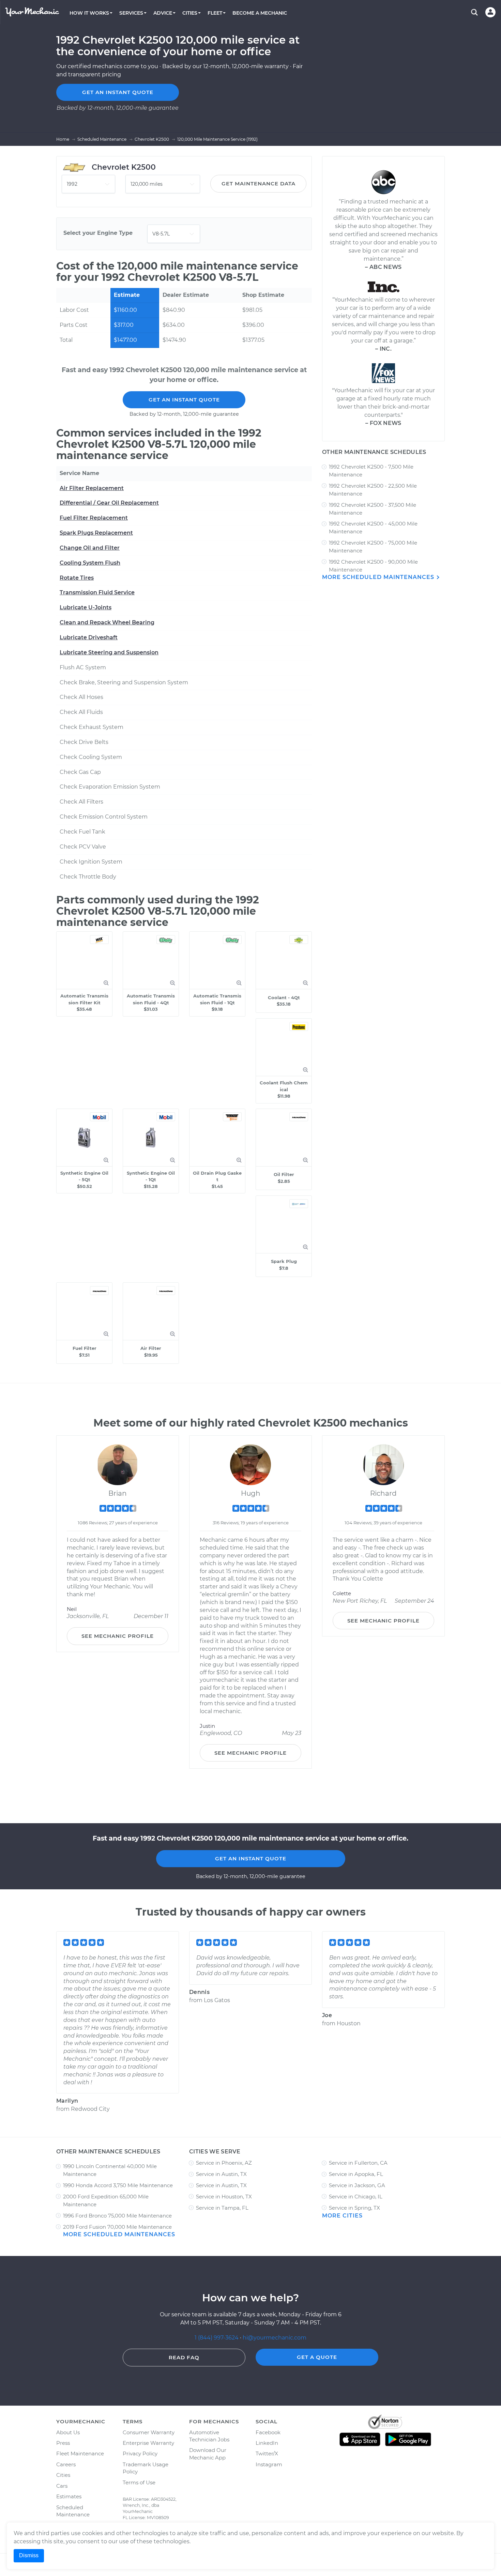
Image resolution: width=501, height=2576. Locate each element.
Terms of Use (139, 2482)
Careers (66, 2464)
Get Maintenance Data (259, 184)
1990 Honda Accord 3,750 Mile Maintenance (118, 2185)
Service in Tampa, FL (222, 2208)
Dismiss (29, 2555)
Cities (63, 2475)
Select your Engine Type (98, 233)
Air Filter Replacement (92, 488)
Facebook (268, 2432)
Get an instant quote (118, 92)
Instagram (269, 2464)
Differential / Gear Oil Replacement (109, 503)
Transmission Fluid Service (97, 592)
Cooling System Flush (90, 563)
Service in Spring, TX (354, 2208)
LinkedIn (267, 2443)
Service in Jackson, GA (357, 2185)
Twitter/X (267, 2453)
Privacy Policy (140, 2453)
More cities (342, 2216)
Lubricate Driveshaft (89, 637)
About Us (68, 2432)
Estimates (69, 2496)
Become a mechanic (260, 13)
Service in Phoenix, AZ (224, 2163)
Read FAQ (184, 2357)
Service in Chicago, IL (356, 2197)
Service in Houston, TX (224, 2197)
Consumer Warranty (149, 2432)
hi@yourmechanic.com (275, 2338)
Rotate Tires (77, 578)
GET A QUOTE (317, 2357)
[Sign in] (490, 12)
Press (63, 2443)
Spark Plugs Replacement (96, 533)
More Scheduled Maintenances (379, 577)
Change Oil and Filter (90, 548)
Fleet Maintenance (80, 2453)
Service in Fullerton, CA (358, 2163)
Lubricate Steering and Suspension (109, 652)
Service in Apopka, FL (356, 2174)
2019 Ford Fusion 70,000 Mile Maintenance (117, 2227)
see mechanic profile (118, 1636)
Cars (62, 2486)
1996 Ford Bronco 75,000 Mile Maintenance (117, 2216)
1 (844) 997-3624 (217, 2338)
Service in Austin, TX (221, 2174)
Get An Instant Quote (184, 400)
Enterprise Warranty (148, 2443)
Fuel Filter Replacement (94, 518)
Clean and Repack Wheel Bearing (107, 622)
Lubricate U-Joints (86, 607)
